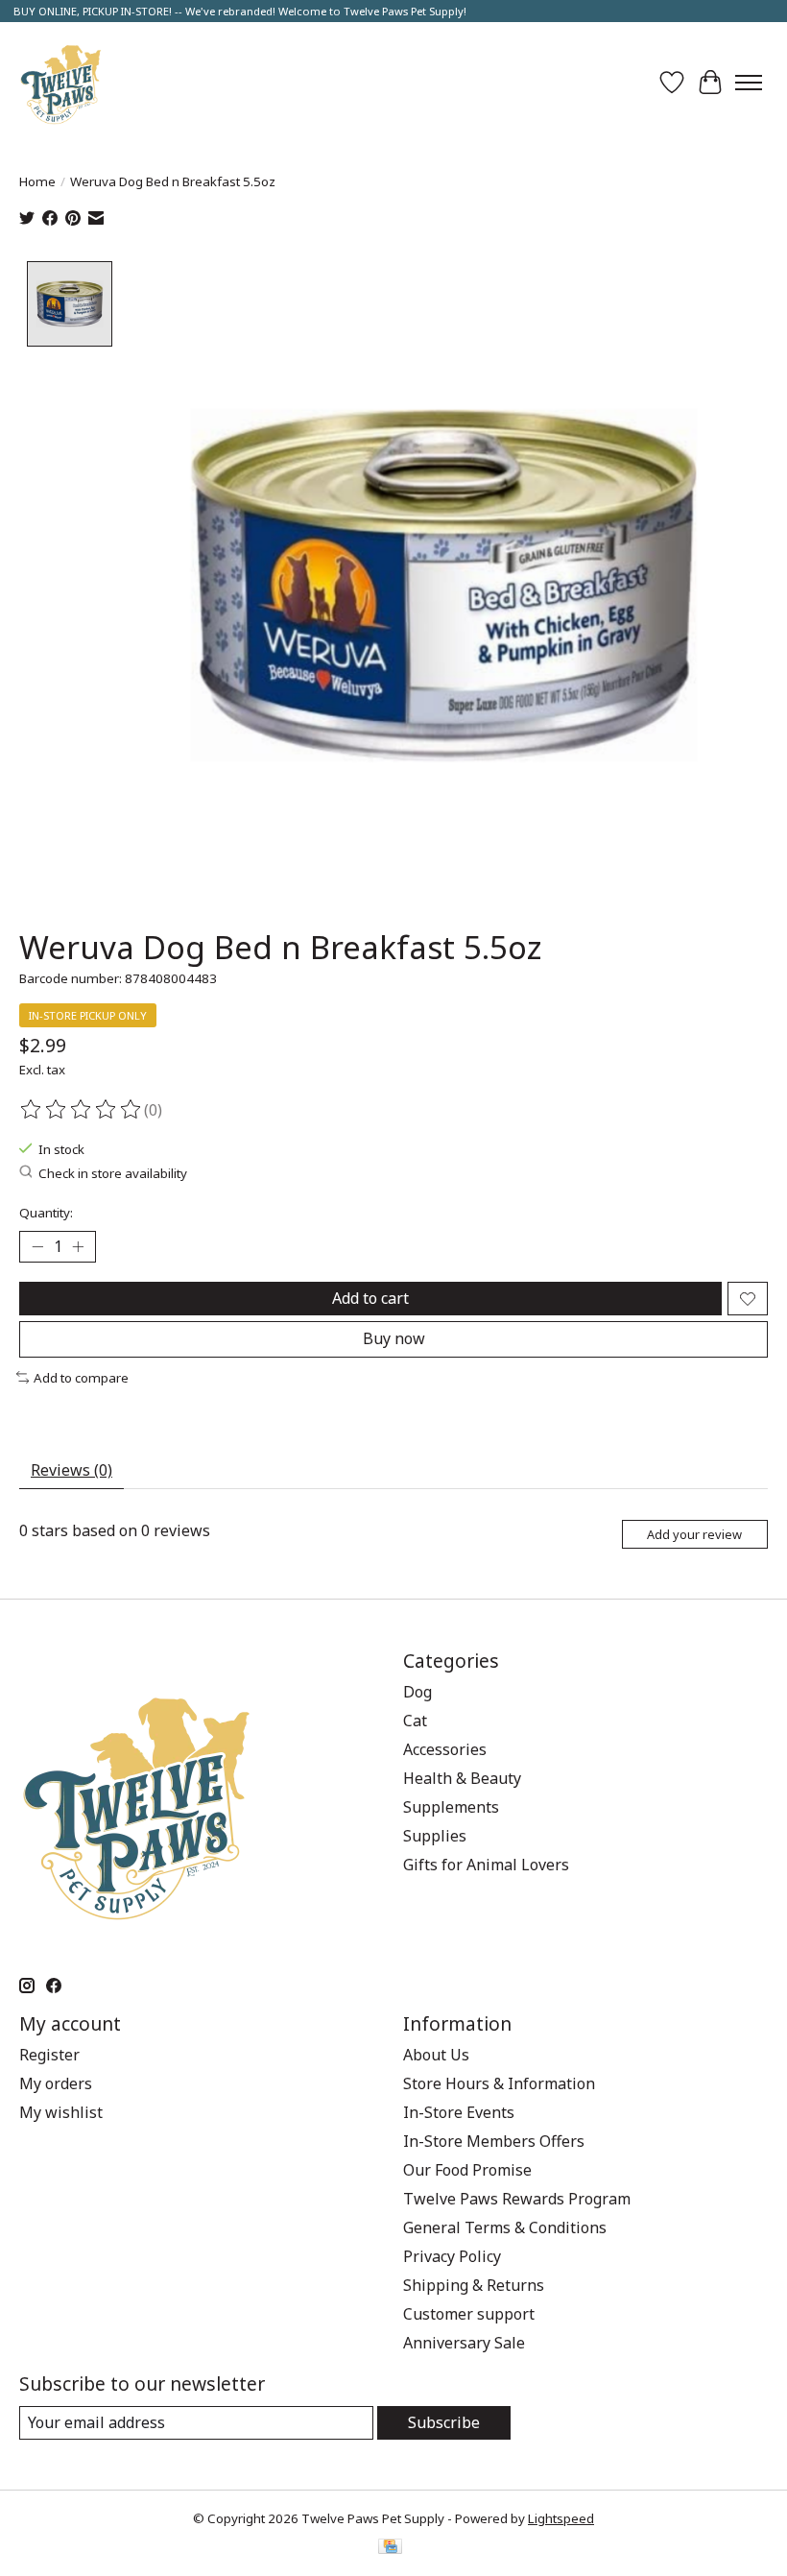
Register (49, 2055)
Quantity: (46, 1213)
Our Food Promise (467, 2170)
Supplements (451, 1807)
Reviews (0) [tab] (72, 1470)
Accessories (445, 1749)
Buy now (394, 1338)
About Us (436, 2055)
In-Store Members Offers (494, 2141)
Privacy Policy (452, 2256)
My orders (56, 2083)
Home (37, 181)
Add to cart (370, 1298)
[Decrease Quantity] (37, 1247)
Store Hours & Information (499, 2083)
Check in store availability (113, 1173)
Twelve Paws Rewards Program (517, 2199)
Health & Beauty (462, 1778)
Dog (417, 1692)
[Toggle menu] (749, 83)
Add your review (694, 1534)
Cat (415, 1721)
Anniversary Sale (464, 2343)
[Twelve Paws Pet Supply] (61, 82)
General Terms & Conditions (505, 2227)
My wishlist (61, 2112)
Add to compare (81, 1378)
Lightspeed (561, 2518)
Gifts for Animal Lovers (486, 1865)
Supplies (435, 1836)
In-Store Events (459, 2112)
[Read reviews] (82, 1110)
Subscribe (444, 2422)
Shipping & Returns (474, 2285)
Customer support (469, 2314)
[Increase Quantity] (78, 1247)
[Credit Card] (390, 2548)
